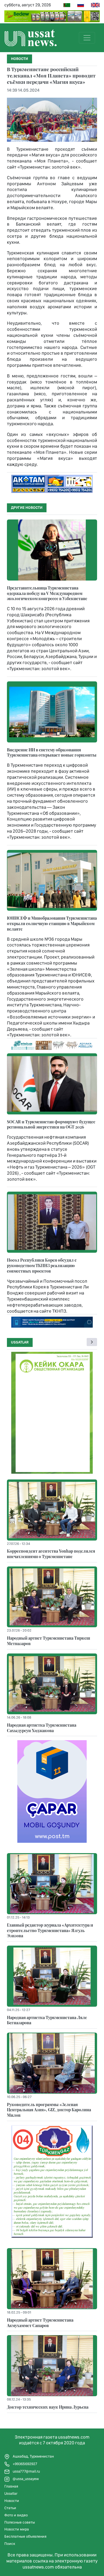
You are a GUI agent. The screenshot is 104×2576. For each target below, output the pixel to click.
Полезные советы (20, 2522)
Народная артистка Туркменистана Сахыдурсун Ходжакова (42, 1728)
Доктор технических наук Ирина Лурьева (48, 2407)
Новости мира (17, 2529)
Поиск (10, 2544)
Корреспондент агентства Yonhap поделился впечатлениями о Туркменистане (51, 1554)
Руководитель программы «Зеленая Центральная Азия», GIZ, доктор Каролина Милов (49, 2110)
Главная (11, 2486)
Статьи (10, 2508)
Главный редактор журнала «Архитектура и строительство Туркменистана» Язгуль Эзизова (50, 1930)
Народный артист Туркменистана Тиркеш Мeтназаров (49, 1641)
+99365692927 (25, 2464)
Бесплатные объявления (25, 2536)
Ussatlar (20, 1342)
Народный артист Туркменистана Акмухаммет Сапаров (40, 2323)
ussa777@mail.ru (26, 2471)
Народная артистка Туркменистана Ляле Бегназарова (47, 2020)
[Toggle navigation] (87, 38)
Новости (12, 2501)
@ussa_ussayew (25, 2479)
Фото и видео (16, 2515)
